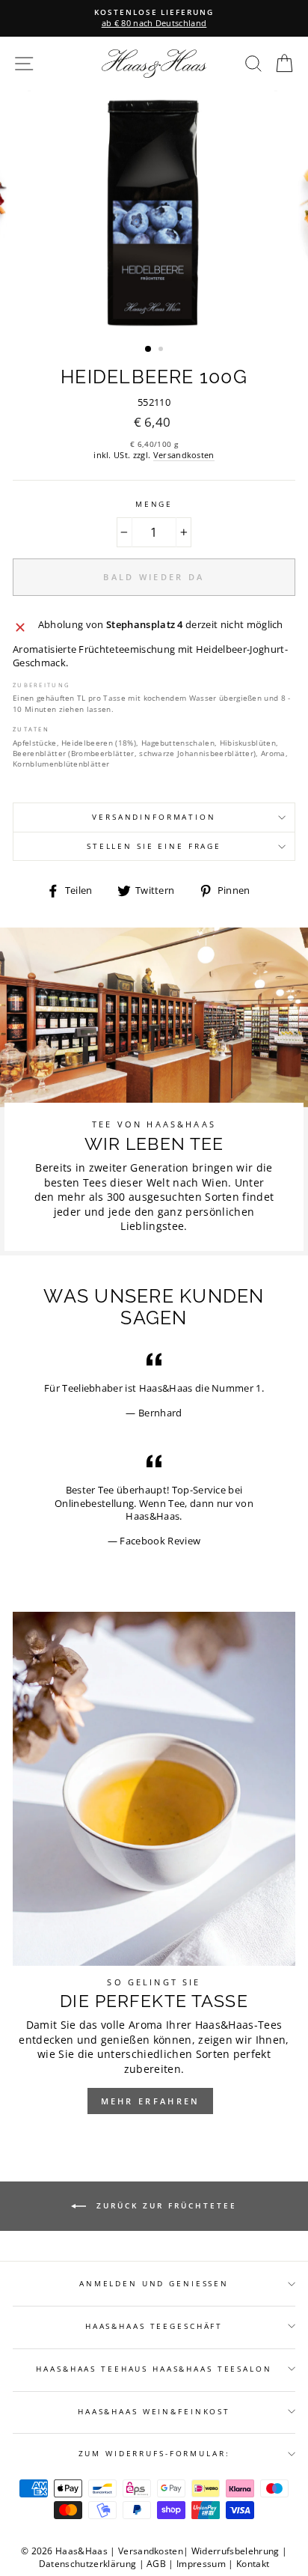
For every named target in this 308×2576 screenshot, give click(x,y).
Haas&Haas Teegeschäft (154, 2326)
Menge (154, 504)
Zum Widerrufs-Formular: (154, 2454)
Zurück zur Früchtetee (164, 2205)
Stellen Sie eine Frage (154, 846)
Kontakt (253, 2564)
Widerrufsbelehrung (235, 2551)
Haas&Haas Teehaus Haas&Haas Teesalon (154, 2369)
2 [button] (162, 350)
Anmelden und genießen (154, 2284)
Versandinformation (154, 817)
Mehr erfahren (151, 2101)
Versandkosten (184, 455)
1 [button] (149, 350)
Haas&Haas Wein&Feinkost (154, 2412)
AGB (156, 2564)
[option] (154, 18)
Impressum (201, 2564)
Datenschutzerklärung (87, 2564)
